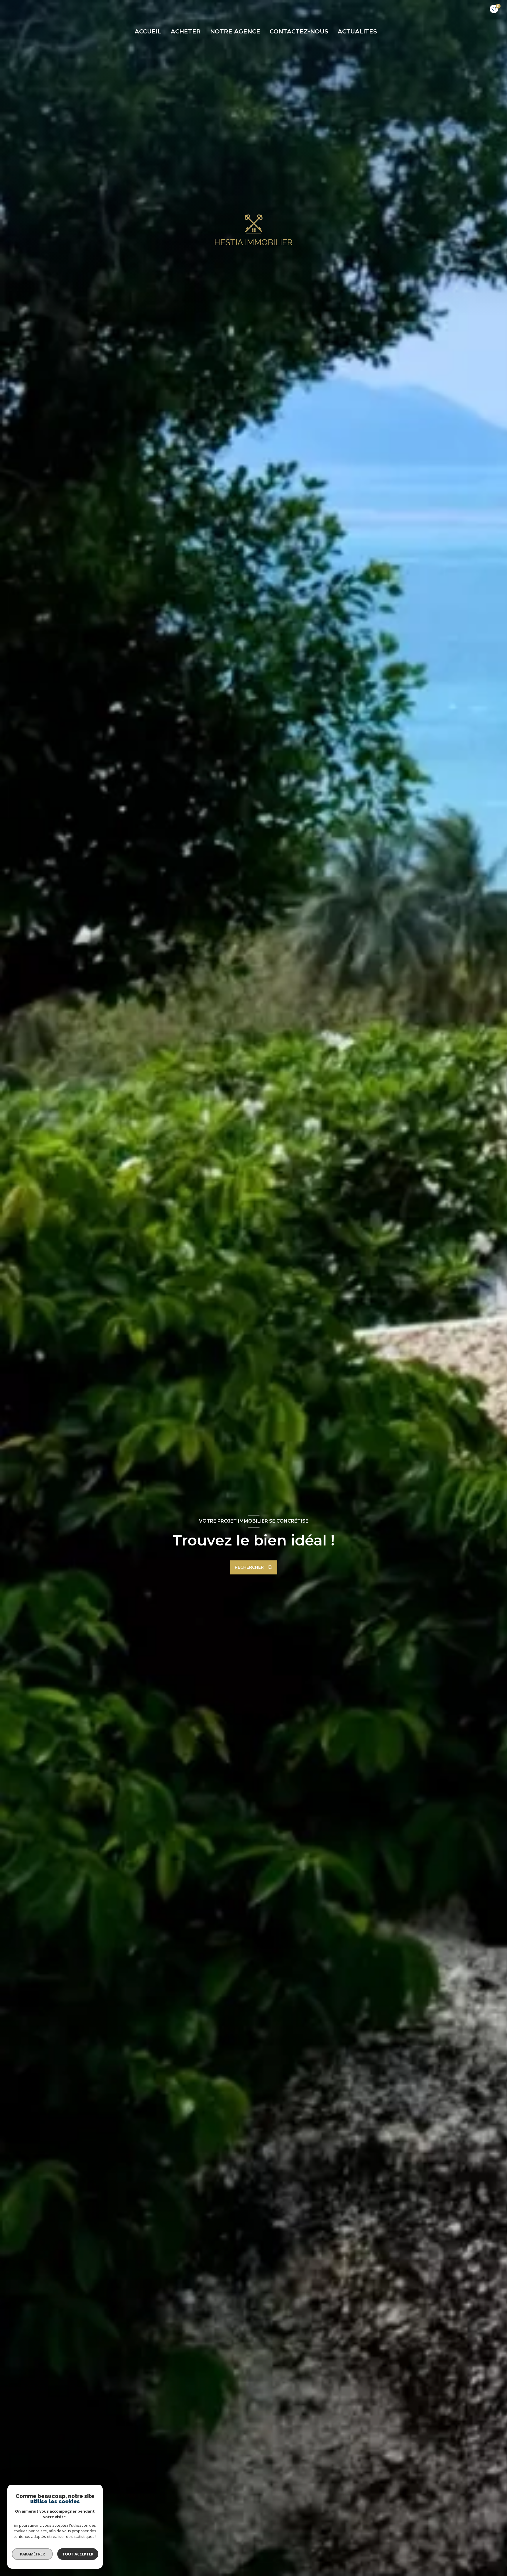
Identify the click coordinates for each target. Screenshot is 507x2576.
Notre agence (235, 31)
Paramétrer (32, 2554)
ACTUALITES (357, 31)
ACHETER (186, 31)
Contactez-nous (299, 31)
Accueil (148, 31)
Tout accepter (78, 2554)
